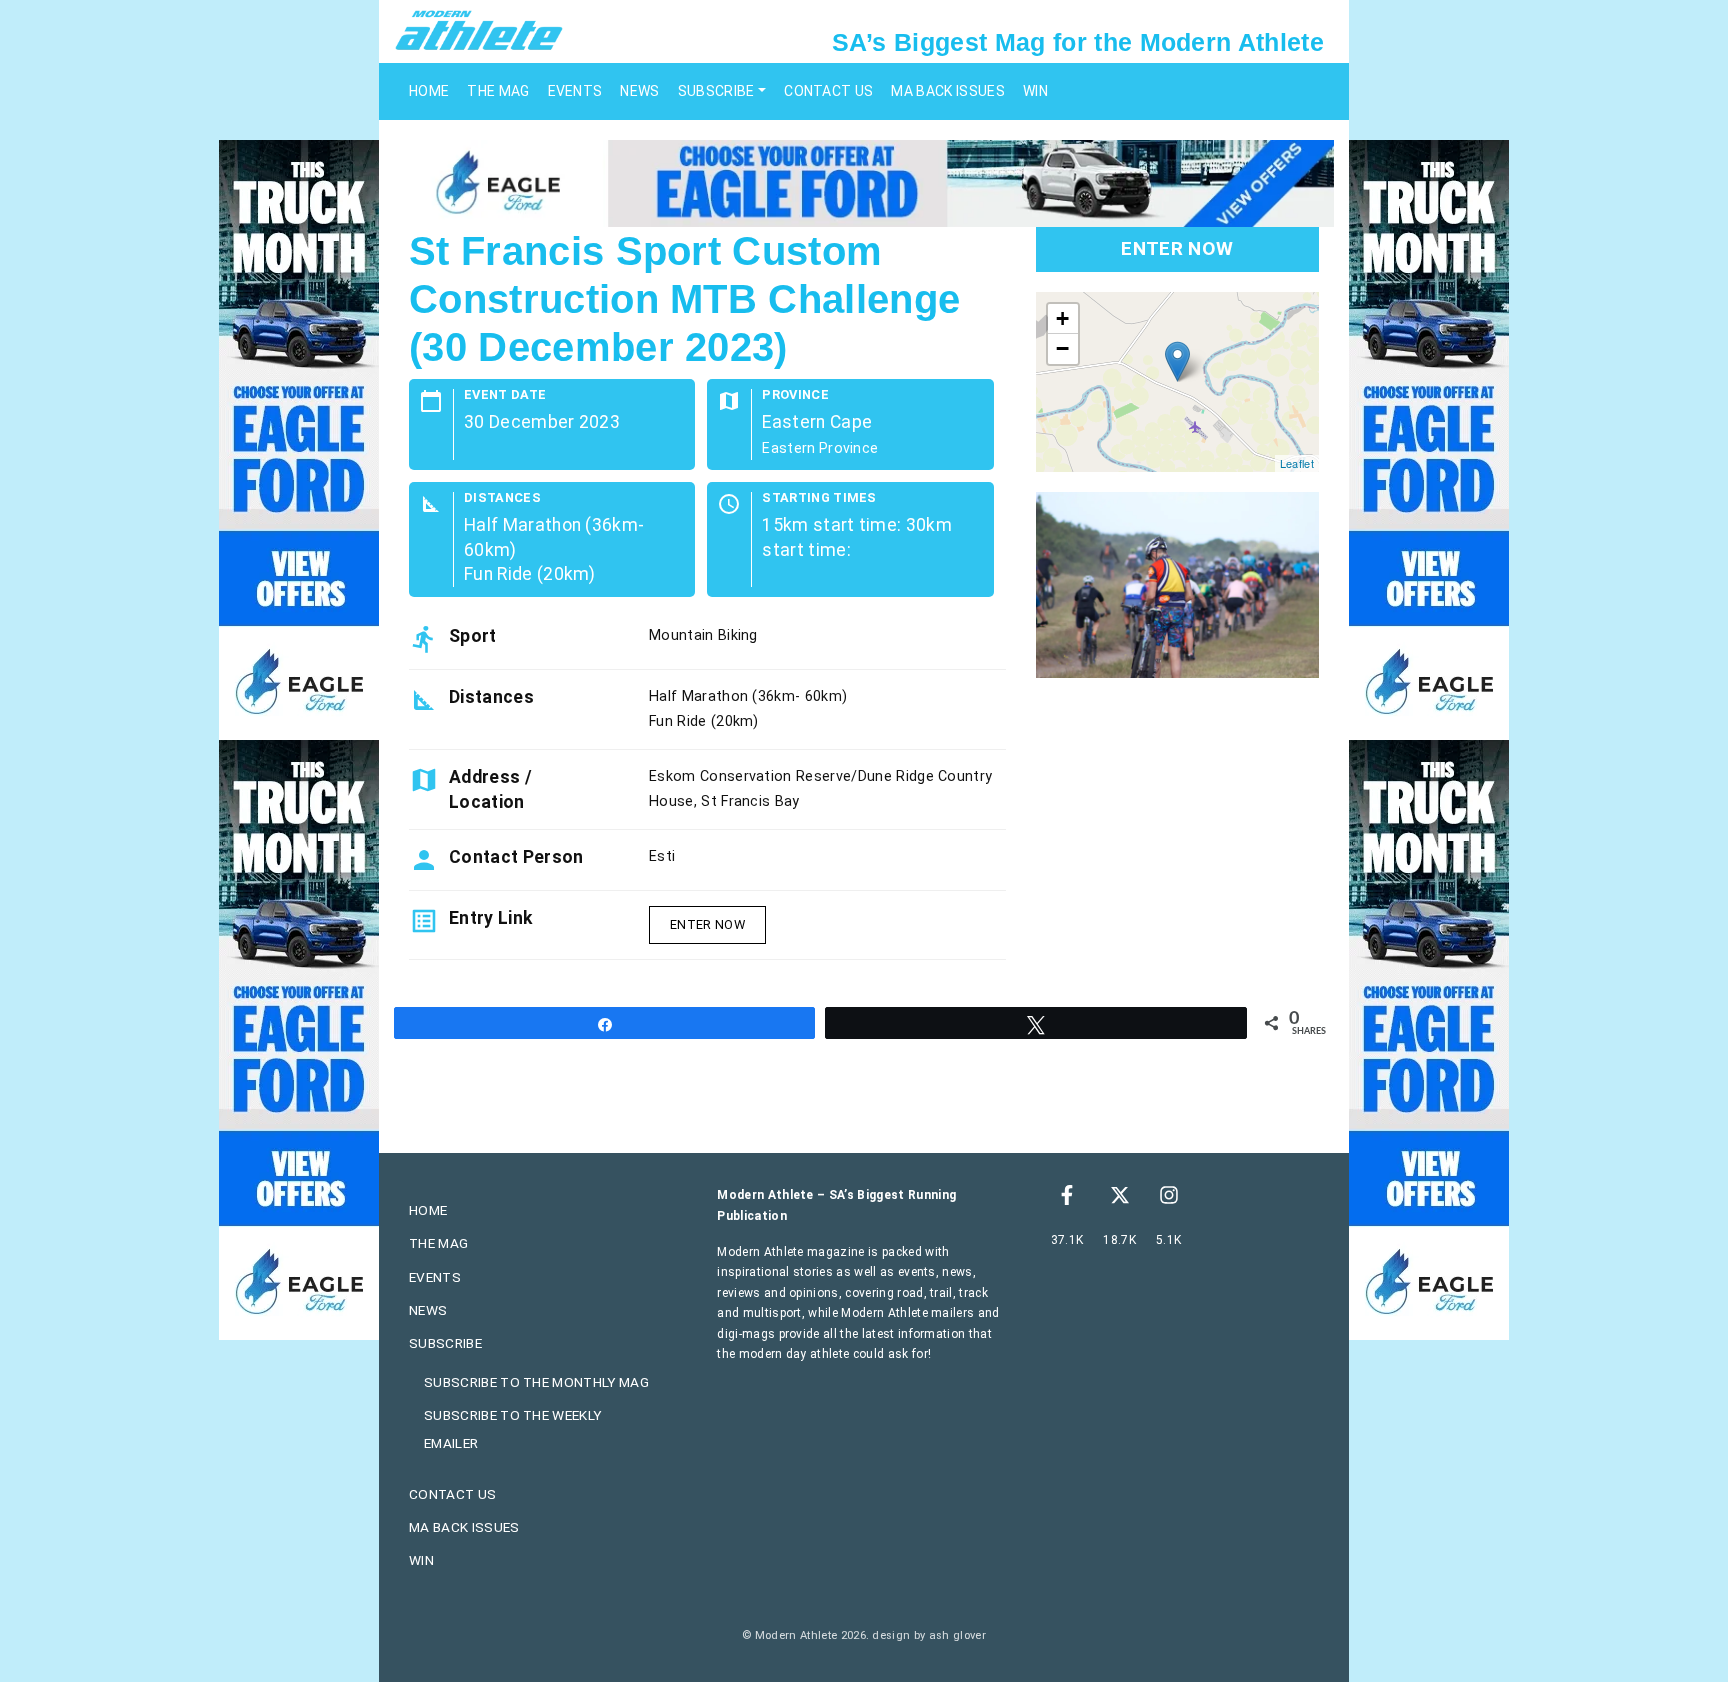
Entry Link (490, 918)
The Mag (498, 91)
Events (575, 91)
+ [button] (1062, 318)
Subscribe (716, 91)
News (639, 91)
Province (795, 395)
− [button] (1062, 348)
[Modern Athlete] (479, 29)
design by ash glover (928, 1635)
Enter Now (707, 924)
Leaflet (1297, 463)
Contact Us (828, 91)
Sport (473, 636)
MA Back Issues (947, 91)
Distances (502, 498)
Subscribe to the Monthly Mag (536, 1382)
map (1175, 382)
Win (1035, 91)
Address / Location (490, 789)
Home (429, 91)
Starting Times (819, 498)
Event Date (505, 395)
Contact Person (516, 857)
